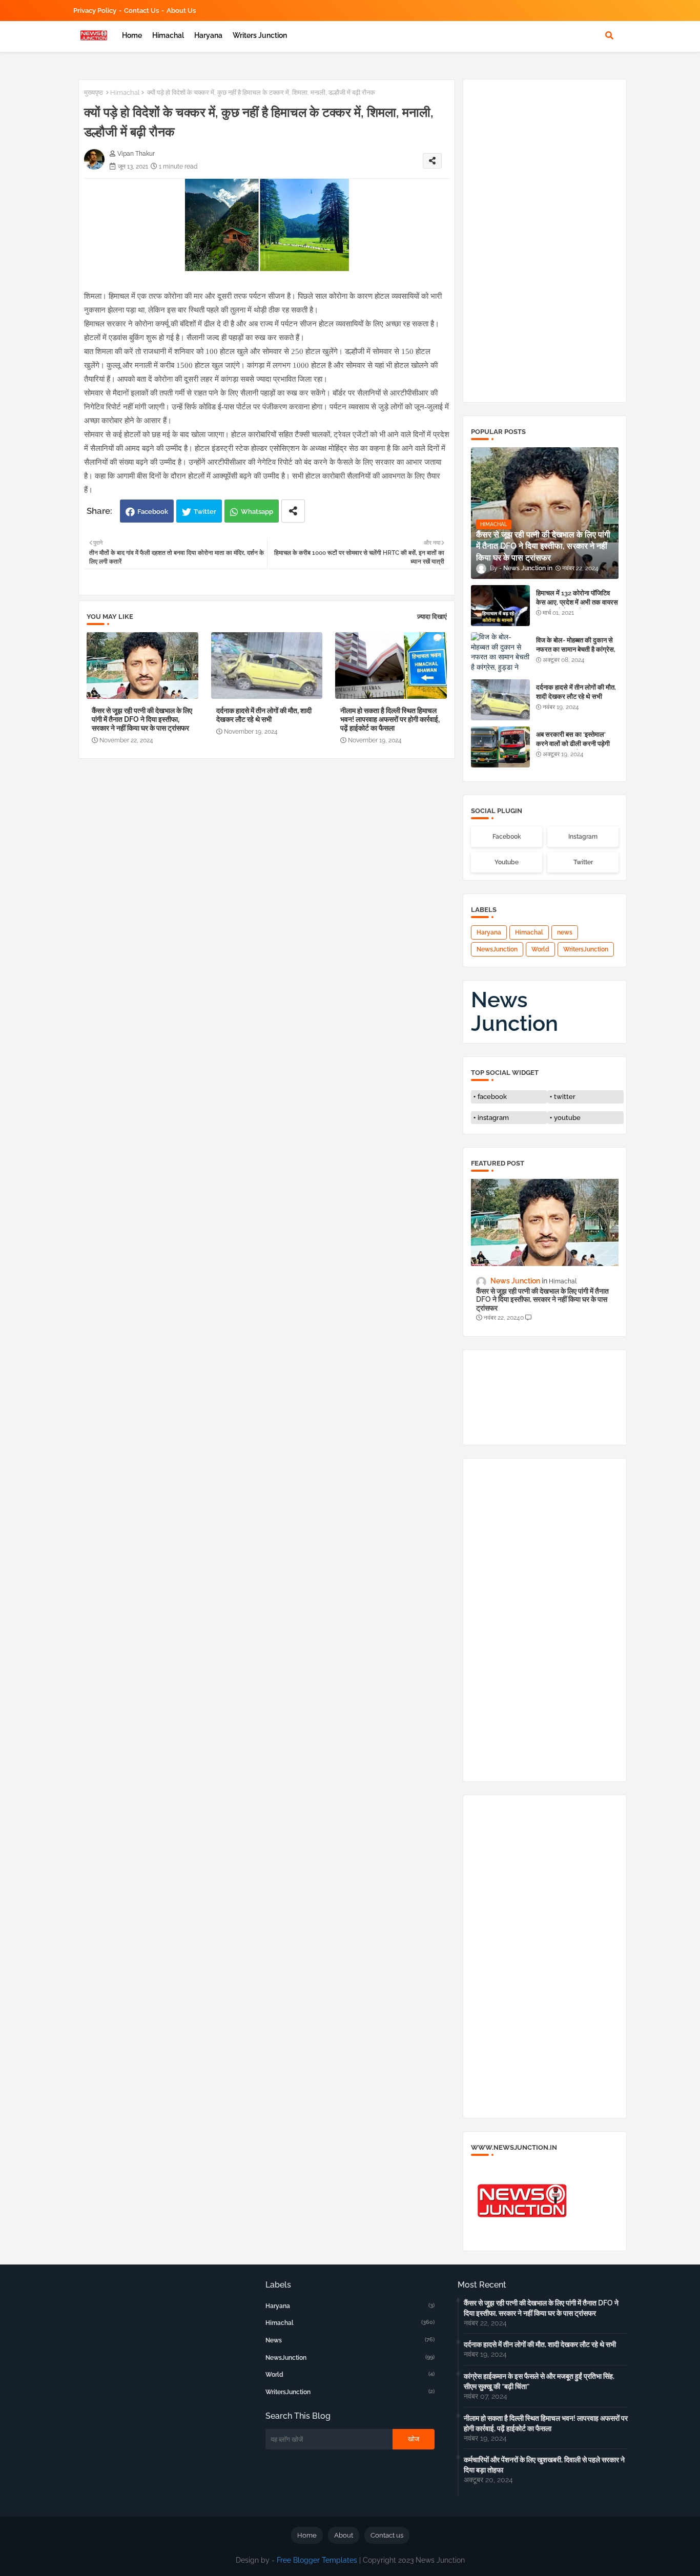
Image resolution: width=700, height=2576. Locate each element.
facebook (492, 1097)
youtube (567, 1118)
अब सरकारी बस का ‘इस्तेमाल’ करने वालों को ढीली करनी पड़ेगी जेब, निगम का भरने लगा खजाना (573, 744)
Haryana (208, 35)
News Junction (514, 1012)
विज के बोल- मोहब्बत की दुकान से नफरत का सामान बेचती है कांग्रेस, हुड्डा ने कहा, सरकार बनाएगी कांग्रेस (576, 654)
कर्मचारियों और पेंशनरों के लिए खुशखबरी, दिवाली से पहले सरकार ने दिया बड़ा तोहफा (544, 2465)
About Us (181, 11)
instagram (493, 1118)
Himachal (168, 35)
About (344, 2535)
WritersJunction (586, 949)
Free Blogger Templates (317, 2560)
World (540, 949)
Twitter (205, 512)
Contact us (141, 11)
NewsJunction (497, 949)
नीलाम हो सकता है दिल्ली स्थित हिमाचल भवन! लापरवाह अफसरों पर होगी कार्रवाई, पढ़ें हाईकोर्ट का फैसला (390, 719)
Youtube (507, 862)
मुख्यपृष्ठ (94, 92)
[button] (609, 35)
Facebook (153, 512)
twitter (565, 1097)
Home (132, 35)
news (565, 932)
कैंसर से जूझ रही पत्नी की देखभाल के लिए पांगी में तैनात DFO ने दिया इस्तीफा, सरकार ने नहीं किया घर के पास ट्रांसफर (142, 719)
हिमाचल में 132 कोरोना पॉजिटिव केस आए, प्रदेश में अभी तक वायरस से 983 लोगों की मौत (577, 602)
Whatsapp (257, 512)
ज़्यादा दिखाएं (432, 617)
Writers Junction (260, 35)
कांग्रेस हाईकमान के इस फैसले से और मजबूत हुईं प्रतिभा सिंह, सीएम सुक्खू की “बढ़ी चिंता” (539, 2381)
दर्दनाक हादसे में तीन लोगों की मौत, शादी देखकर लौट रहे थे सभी (264, 715)
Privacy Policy (95, 11)
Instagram (583, 837)
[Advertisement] (272, 843)
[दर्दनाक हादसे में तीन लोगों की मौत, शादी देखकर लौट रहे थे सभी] (500, 700)
